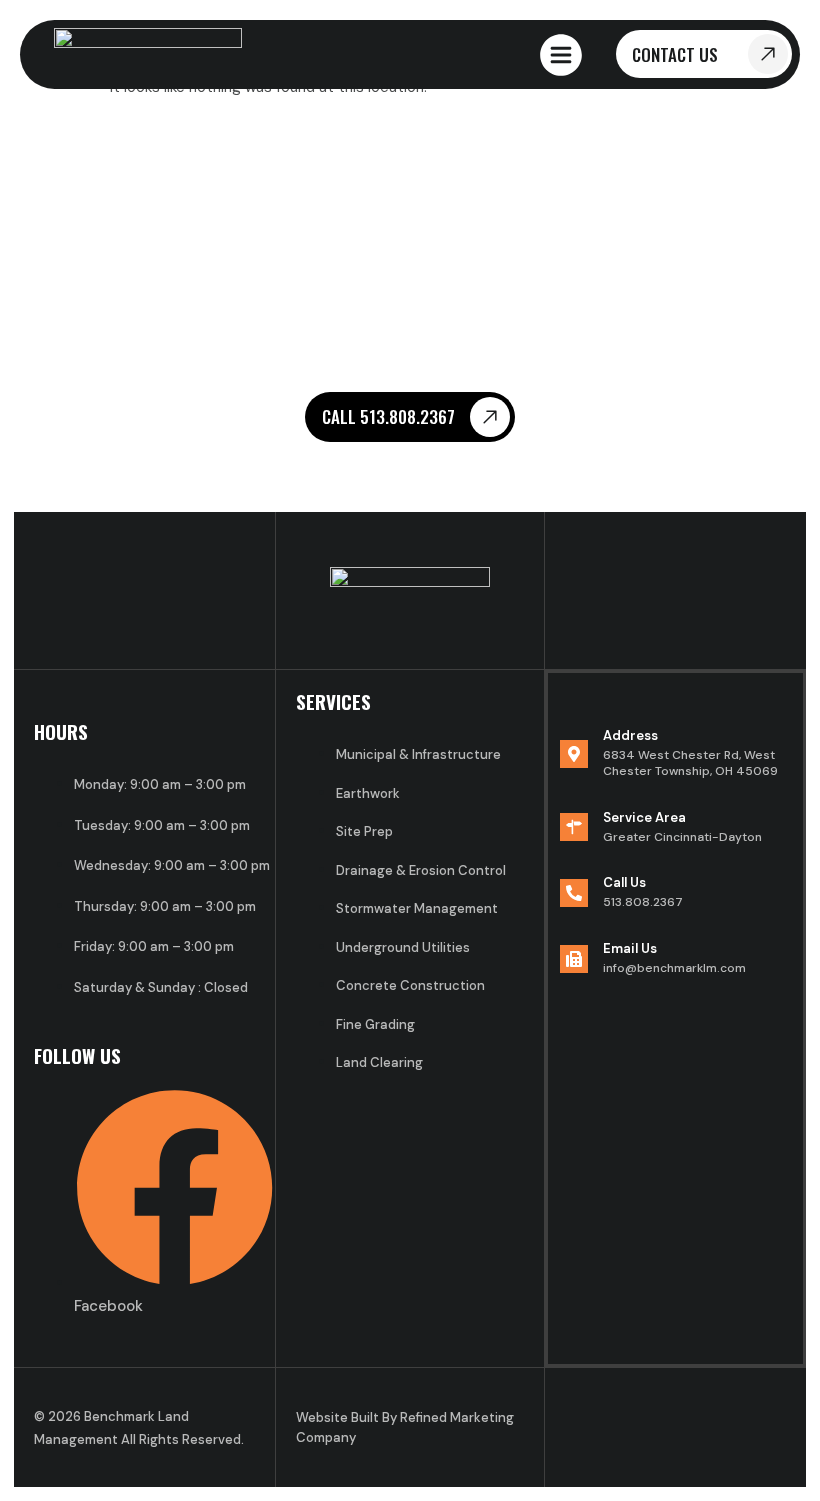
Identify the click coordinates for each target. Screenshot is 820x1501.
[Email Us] (574, 959)
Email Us (630, 948)
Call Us (624, 882)
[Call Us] (574, 893)
